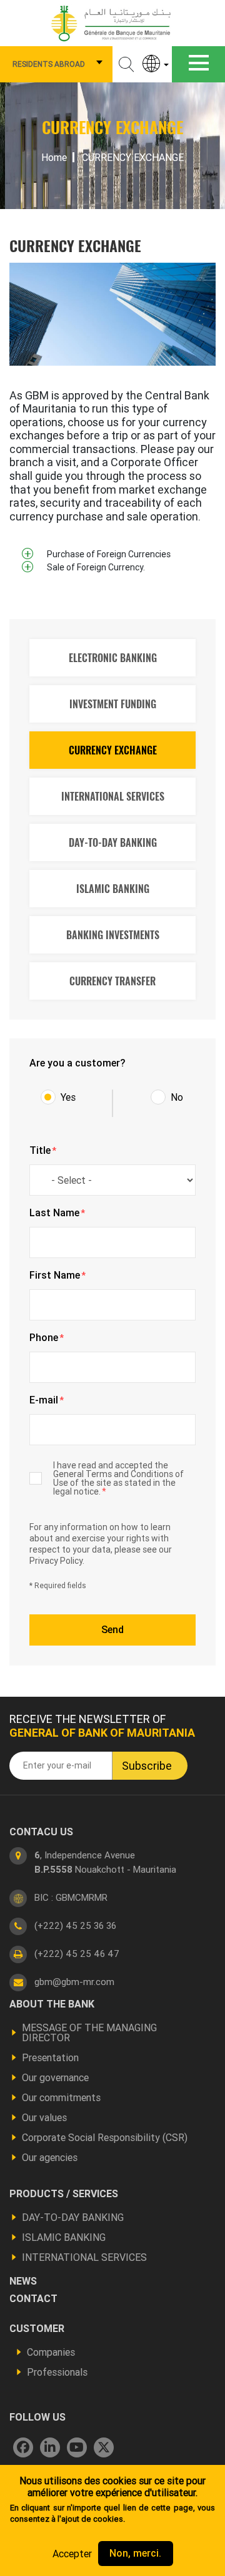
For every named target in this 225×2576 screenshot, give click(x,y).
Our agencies (50, 2157)
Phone (47, 1338)
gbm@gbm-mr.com (74, 1982)
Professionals (57, 2372)
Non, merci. (135, 2553)
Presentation (50, 2057)
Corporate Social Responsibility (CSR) (105, 2137)
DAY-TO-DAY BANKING (113, 842)
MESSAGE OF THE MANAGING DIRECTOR (89, 2032)
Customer (37, 2328)
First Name (57, 1276)
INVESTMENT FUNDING (113, 704)
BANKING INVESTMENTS (113, 935)
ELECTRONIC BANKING (113, 658)
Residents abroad (49, 64)
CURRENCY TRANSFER (112, 981)
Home (54, 157)
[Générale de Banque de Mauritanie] (112, 22)
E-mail (47, 1400)
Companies (51, 2352)
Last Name (57, 1213)
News (23, 2281)
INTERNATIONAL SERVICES (113, 796)
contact (33, 2298)
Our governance (55, 2077)
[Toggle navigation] (199, 64)
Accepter (72, 2554)
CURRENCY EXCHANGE (113, 750)
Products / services (64, 2193)
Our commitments (61, 2097)
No (177, 1097)
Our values (44, 2117)
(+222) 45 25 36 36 (75, 1925)
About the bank (52, 2004)
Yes (68, 1097)
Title (43, 1151)
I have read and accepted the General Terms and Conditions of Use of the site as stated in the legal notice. (118, 1478)
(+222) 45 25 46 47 (77, 1954)
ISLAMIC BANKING (113, 889)
